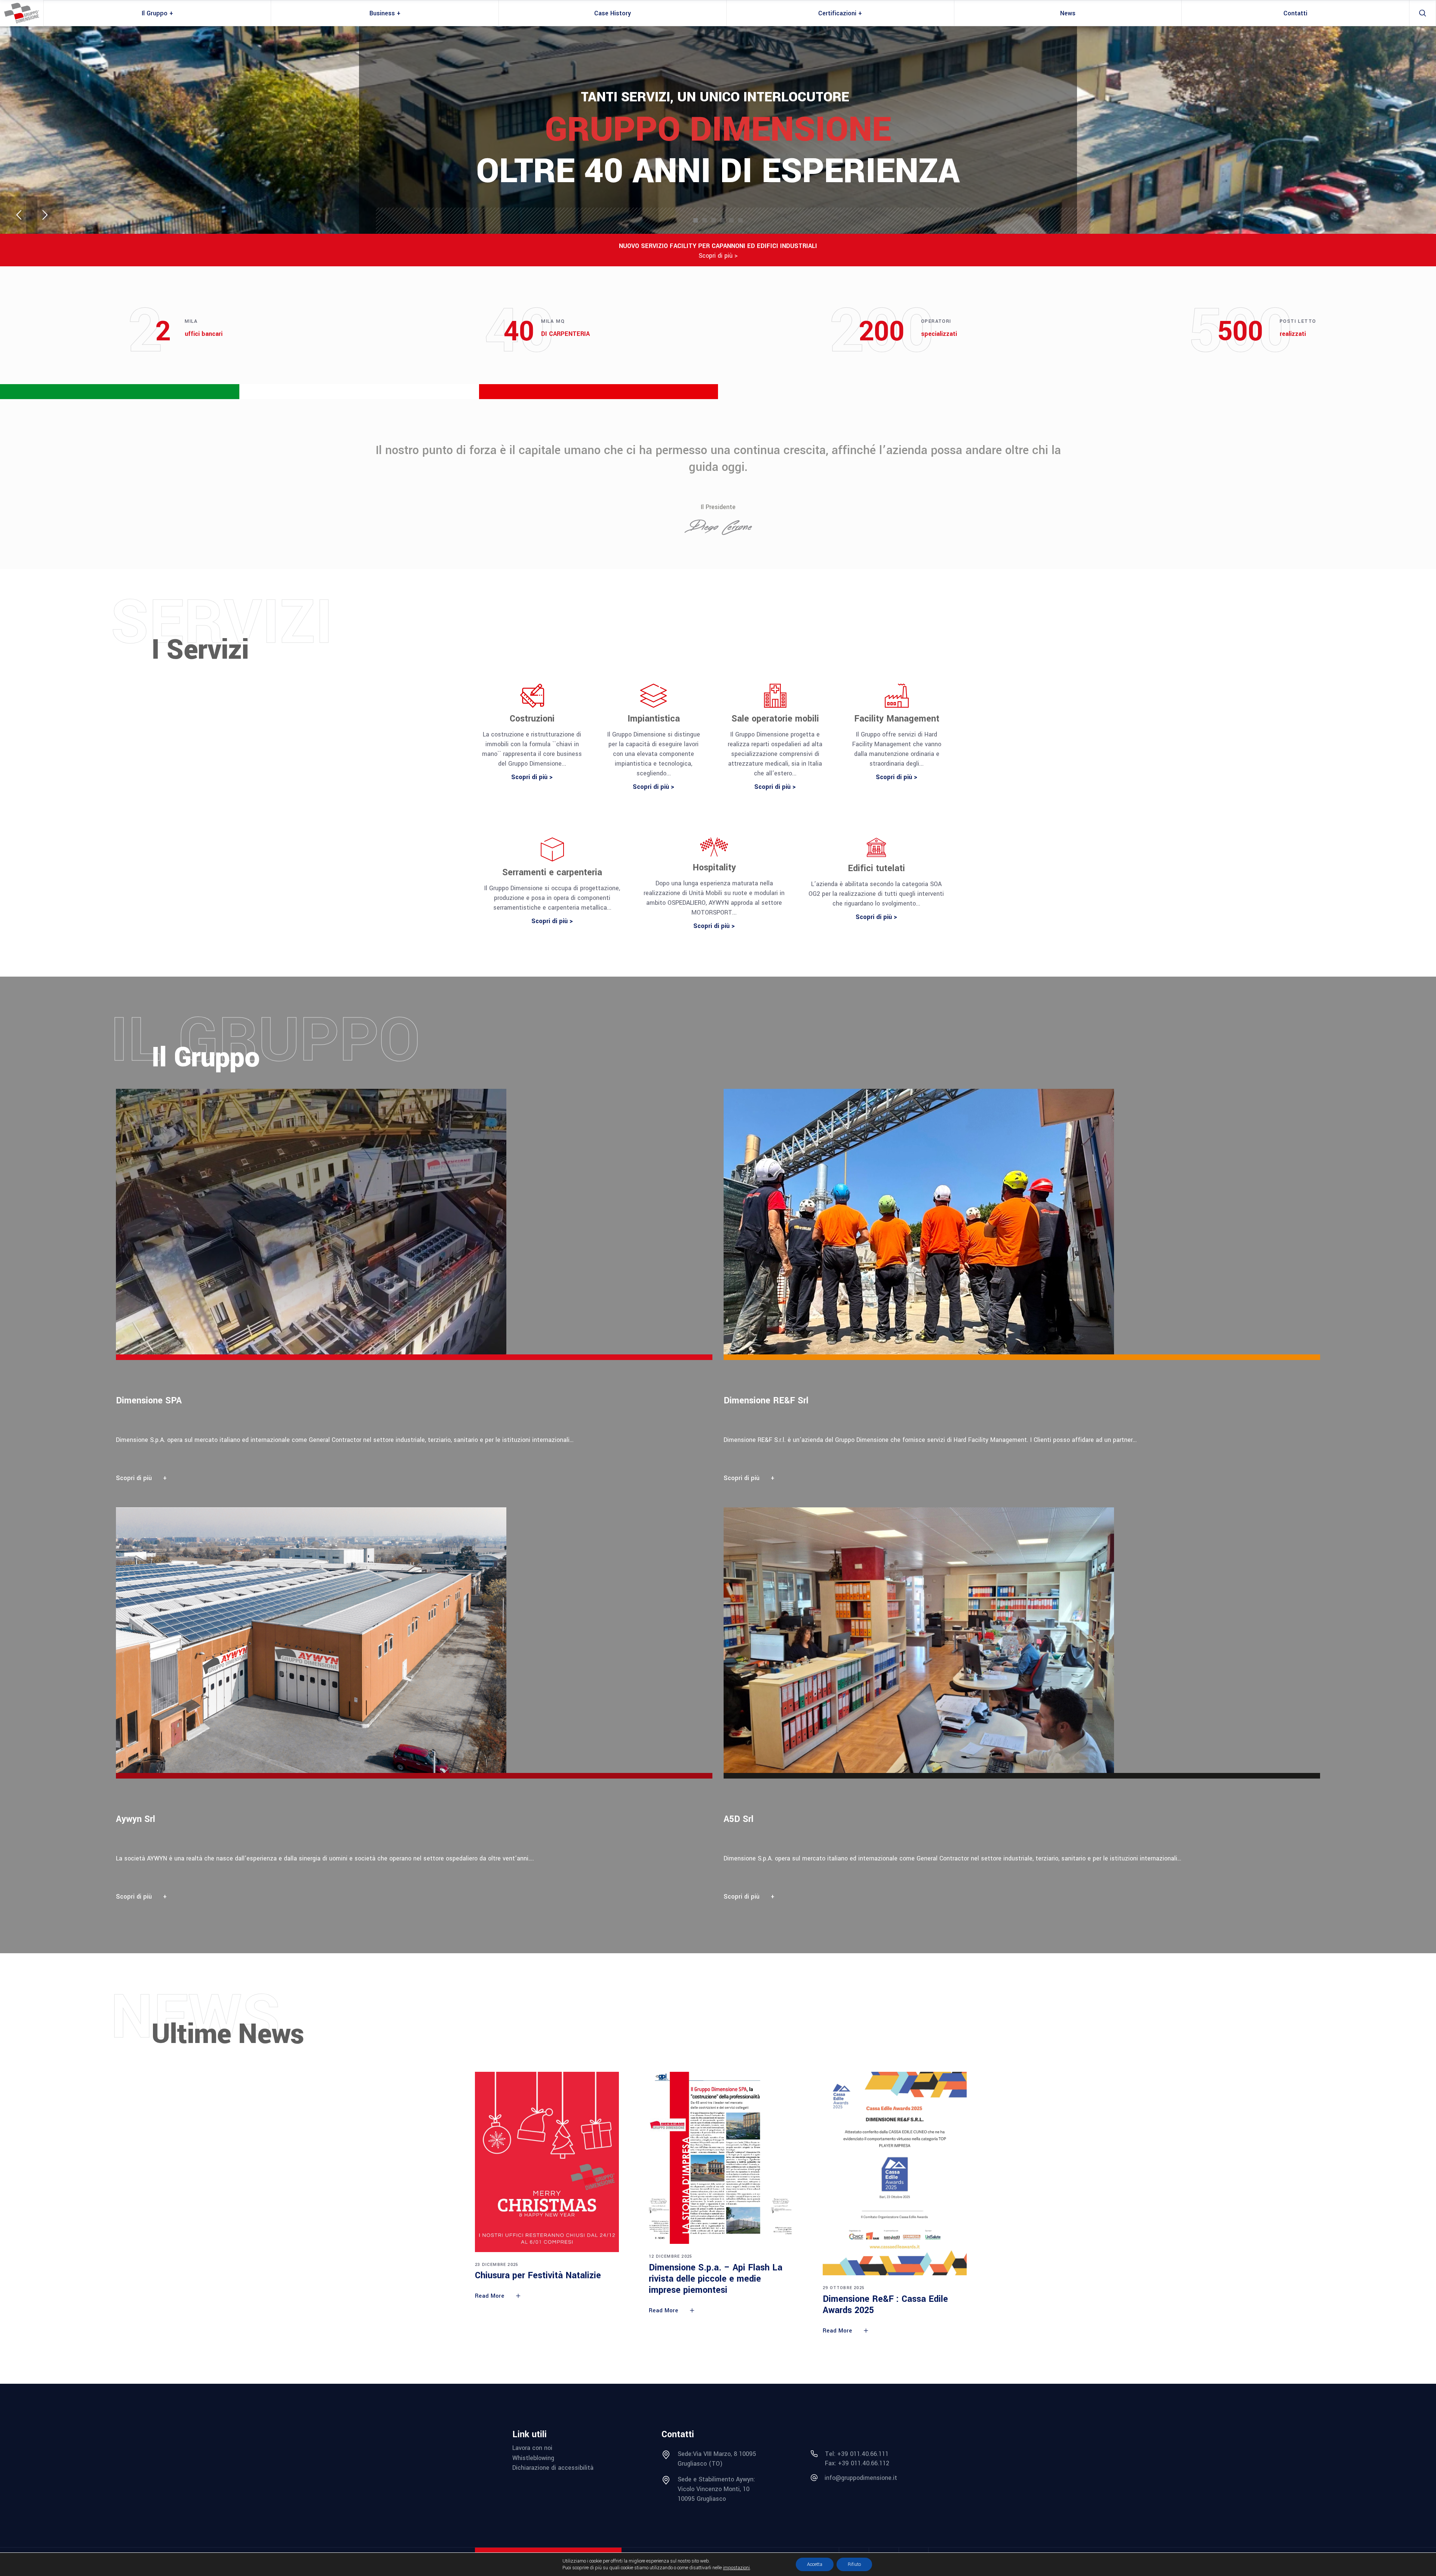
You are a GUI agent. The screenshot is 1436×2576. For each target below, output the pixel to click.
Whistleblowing (533, 2458)
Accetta (815, 2564)
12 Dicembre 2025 (671, 2256)
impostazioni (736, 2568)
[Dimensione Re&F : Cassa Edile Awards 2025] (895, 2174)
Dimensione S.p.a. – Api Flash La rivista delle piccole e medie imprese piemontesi (716, 2279)
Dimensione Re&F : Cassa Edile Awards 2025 (885, 2305)
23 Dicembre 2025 (497, 2265)
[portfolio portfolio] (420, 1290)
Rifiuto (854, 2564)
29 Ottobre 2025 (844, 2288)
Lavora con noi (532, 2448)
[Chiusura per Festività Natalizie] (547, 2162)
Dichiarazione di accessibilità (553, 2468)
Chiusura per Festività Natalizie (538, 2275)
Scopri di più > (718, 256)
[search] (1423, 13)
